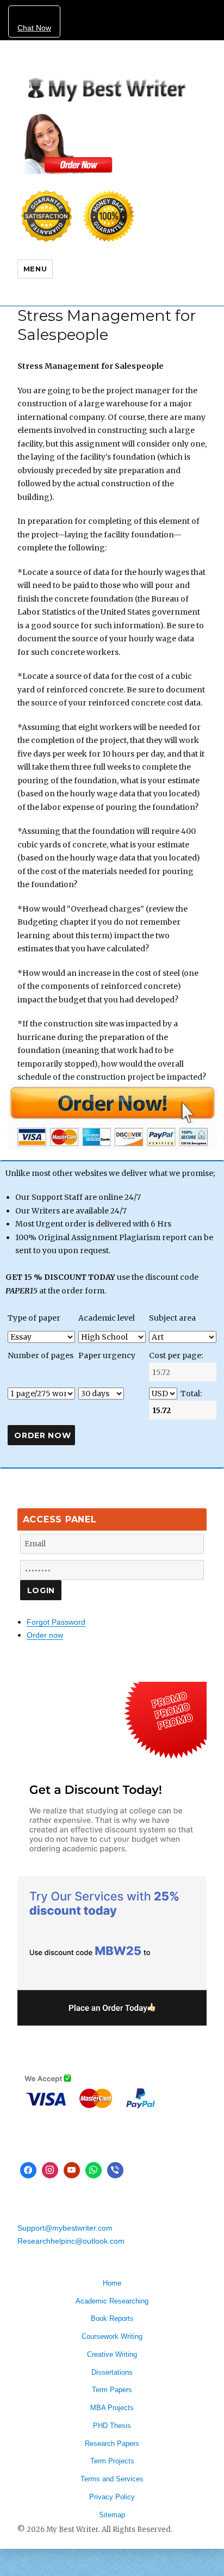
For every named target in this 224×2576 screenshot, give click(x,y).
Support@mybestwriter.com (65, 2228)
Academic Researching (112, 2301)
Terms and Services (112, 2479)
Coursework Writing (112, 2336)
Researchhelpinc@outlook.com (71, 2241)
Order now (45, 1635)
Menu (35, 269)
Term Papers (112, 2390)
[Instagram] (50, 2170)
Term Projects (112, 2461)
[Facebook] (28, 2170)
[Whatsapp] (94, 2170)
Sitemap (112, 2515)
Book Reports (112, 2318)
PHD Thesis (112, 2426)
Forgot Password (56, 1622)
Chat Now (34, 28)
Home (112, 2283)
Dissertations (112, 2372)
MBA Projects (112, 2408)
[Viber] (115, 2170)
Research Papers (112, 2444)
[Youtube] (72, 2170)
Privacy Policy (112, 2497)
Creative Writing (112, 2354)
